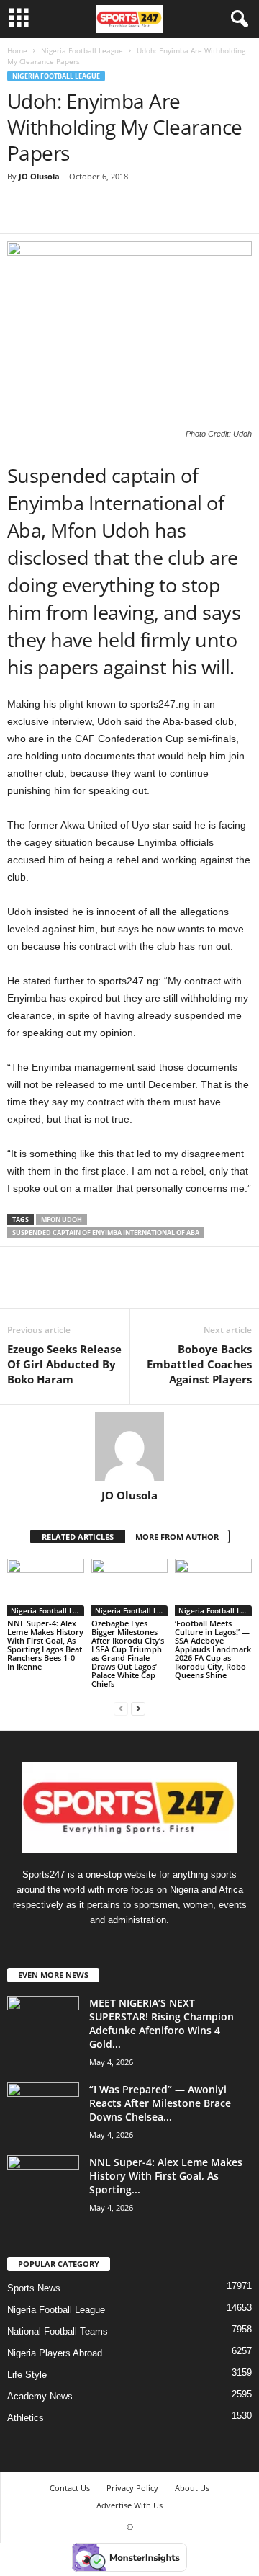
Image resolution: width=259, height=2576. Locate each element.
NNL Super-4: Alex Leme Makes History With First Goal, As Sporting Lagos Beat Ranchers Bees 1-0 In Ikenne (45, 1645)
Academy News (40, 2396)
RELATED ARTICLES (78, 1537)
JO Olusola (39, 176)
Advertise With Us (129, 2505)
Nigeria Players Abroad (55, 2353)
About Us (192, 2488)
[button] (237, 19)
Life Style (27, 2375)
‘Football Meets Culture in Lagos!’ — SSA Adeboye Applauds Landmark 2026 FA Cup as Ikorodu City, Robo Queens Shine (213, 1649)
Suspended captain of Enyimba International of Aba (106, 1233)
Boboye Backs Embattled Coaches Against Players (199, 1364)
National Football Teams (58, 2331)
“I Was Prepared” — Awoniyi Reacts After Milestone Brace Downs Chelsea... (160, 2103)
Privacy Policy (132, 2488)
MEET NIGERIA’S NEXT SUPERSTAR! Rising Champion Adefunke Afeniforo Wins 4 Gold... (162, 2023)
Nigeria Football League (82, 50)
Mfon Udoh (62, 1220)
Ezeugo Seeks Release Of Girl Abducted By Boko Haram (64, 1364)
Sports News (34, 2288)
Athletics (26, 2418)
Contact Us (70, 2488)
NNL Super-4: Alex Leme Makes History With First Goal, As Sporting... (166, 2176)
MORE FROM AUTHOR (177, 1537)
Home (17, 50)
